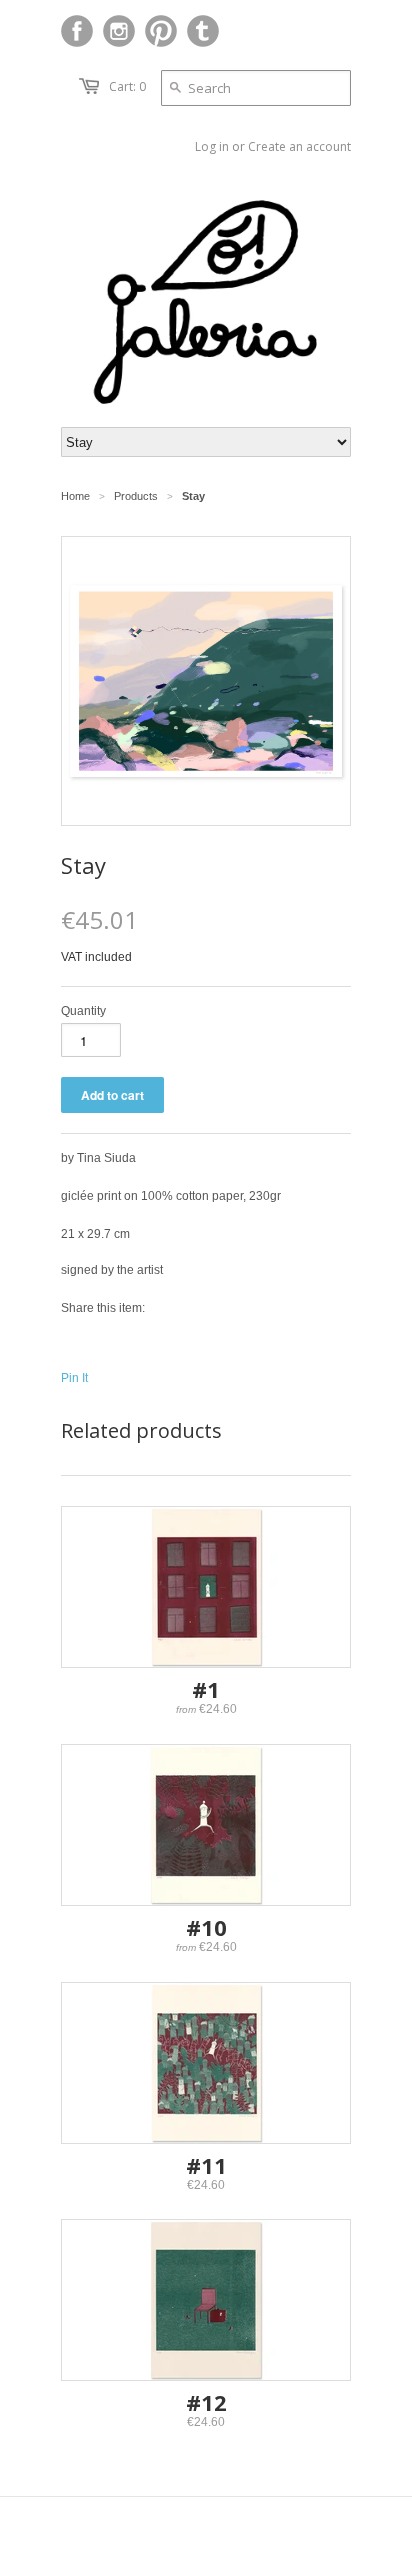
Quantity (83, 1011)
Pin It (74, 1378)
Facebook (77, 31)
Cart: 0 (127, 86)
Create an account (299, 146)
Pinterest (161, 31)
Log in (212, 146)
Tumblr (203, 31)
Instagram (119, 31)
